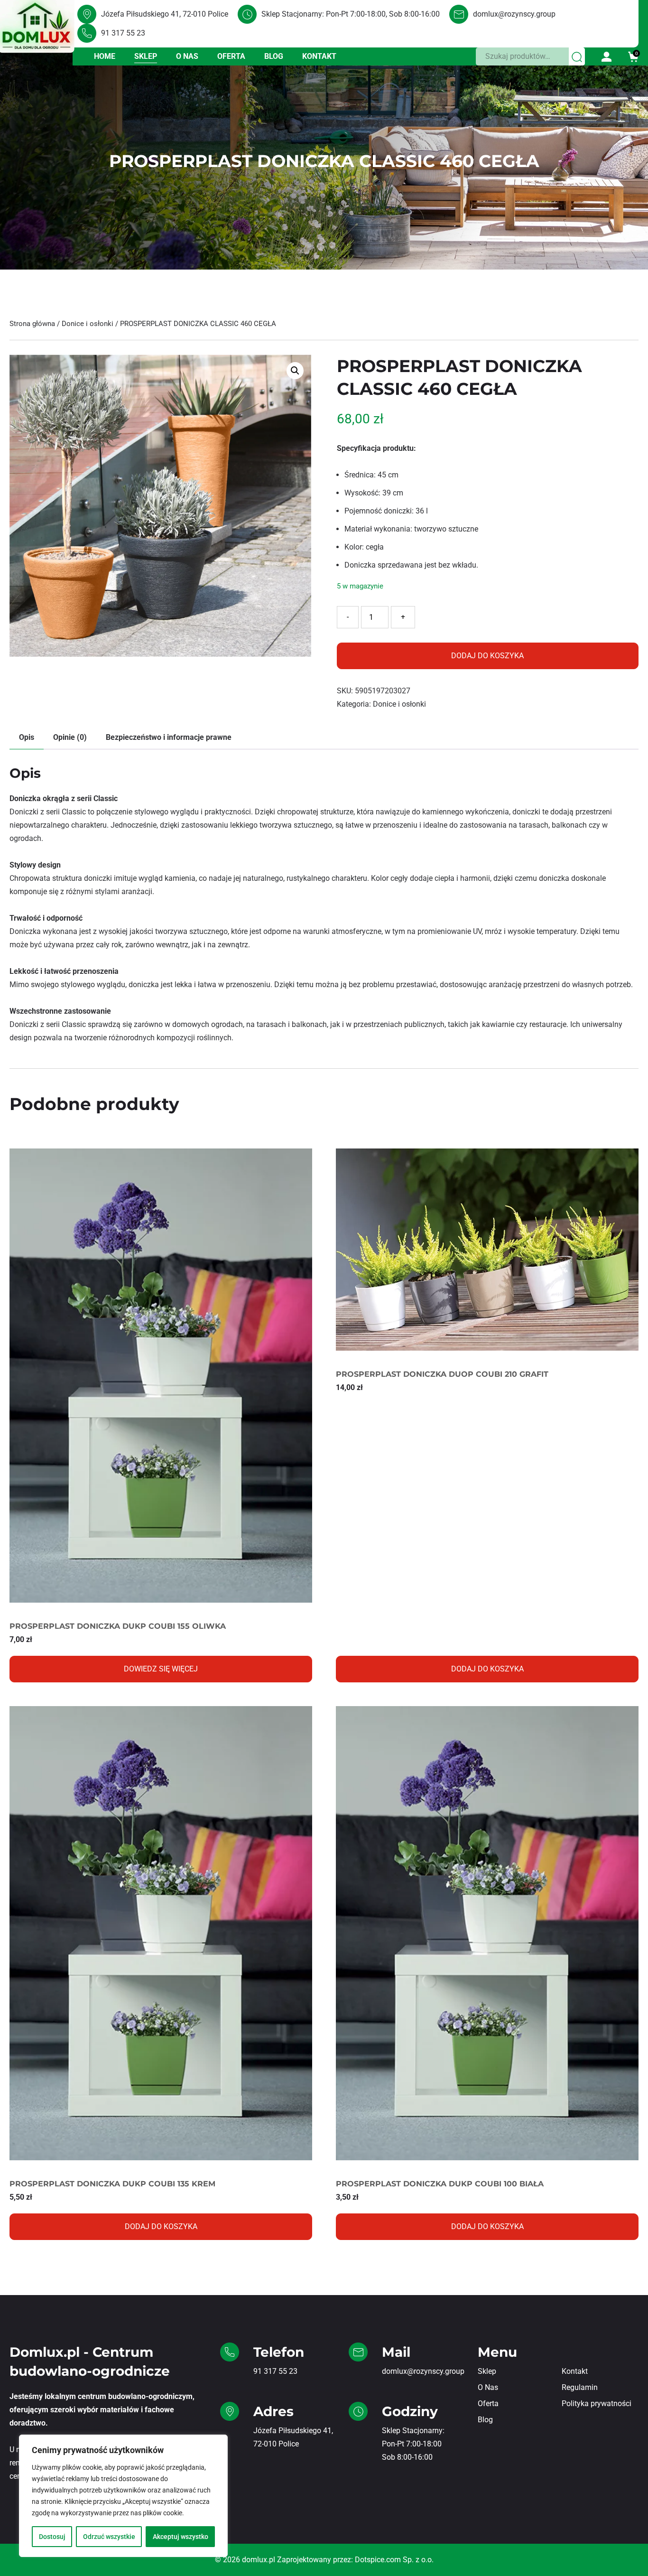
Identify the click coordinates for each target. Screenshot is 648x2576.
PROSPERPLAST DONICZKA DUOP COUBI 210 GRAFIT (442, 1374)
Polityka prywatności (597, 2403)
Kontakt (319, 56)
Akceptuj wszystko (181, 2537)
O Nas (187, 56)
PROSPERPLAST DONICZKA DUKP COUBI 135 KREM (112, 2184)
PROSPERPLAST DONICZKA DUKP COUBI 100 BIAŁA (440, 2184)
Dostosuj (52, 2537)
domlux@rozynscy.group (514, 14)
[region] (123, 2496)
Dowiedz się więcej (161, 1669)
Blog (274, 56)
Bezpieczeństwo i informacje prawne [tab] (169, 737)
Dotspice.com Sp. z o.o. (394, 2560)
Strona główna (32, 324)
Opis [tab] (27, 737)
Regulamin (580, 2387)
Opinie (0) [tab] (70, 737)
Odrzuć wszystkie (109, 2537)
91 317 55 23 (123, 33)
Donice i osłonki (88, 324)
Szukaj (577, 56)
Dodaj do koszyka (487, 656)
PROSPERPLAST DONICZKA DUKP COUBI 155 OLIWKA (118, 1626)
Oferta (231, 56)
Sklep (146, 56)
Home (105, 56)
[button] (295, 371)
